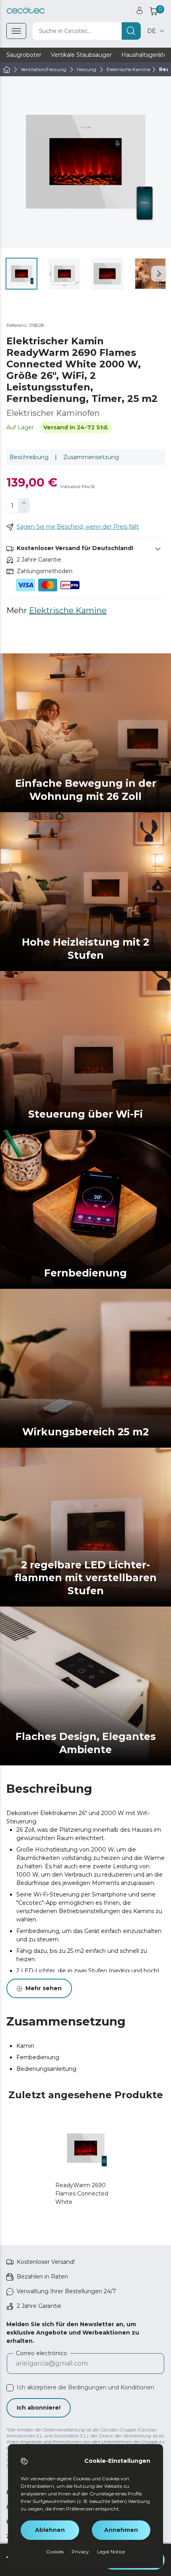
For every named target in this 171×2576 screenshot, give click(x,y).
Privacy (80, 2552)
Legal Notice (111, 2552)
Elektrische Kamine (68, 610)
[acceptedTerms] (10, 2388)
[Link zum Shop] (26, 11)
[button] (159, 274)
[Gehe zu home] (7, 70)
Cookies (55, 2552)
